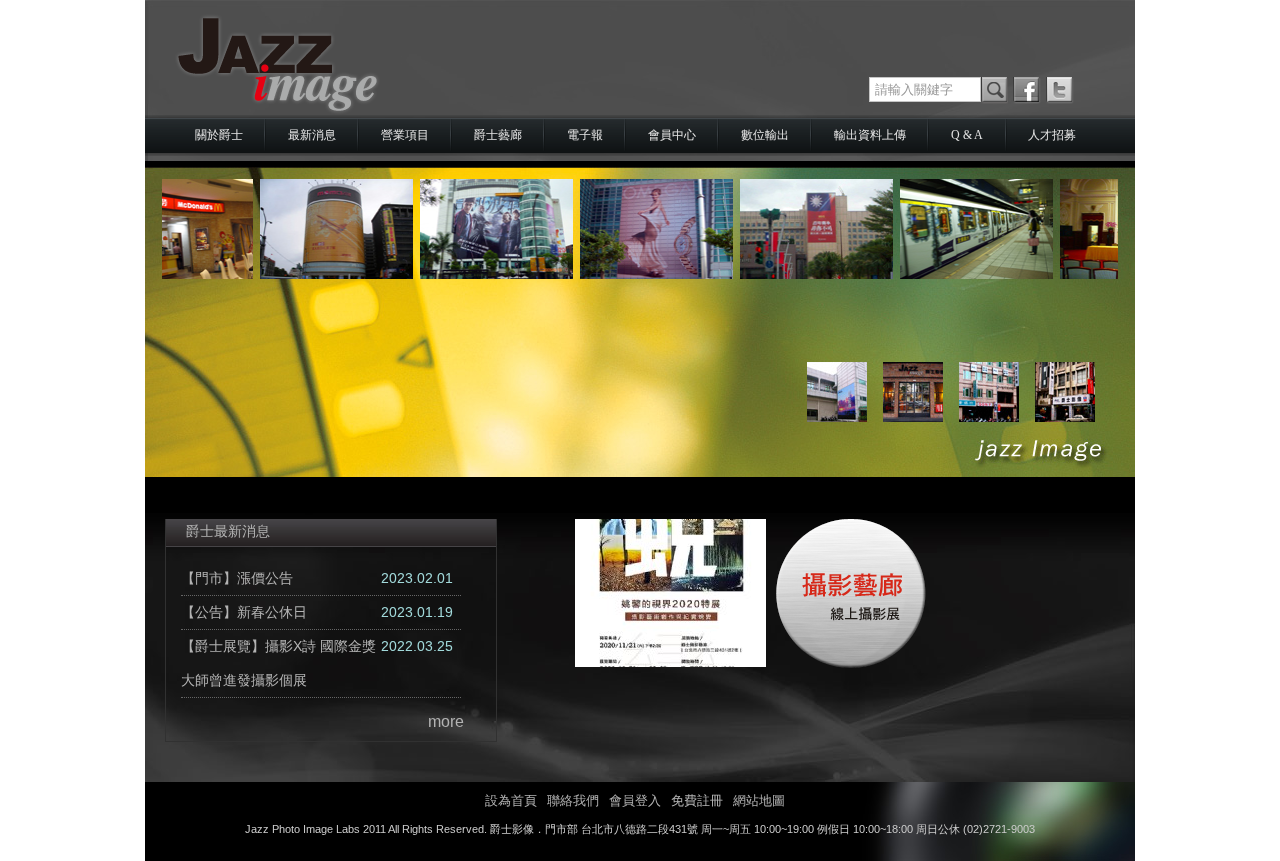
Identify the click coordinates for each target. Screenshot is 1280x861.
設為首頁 (511, 800)
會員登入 (635, 800)
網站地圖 (759, 800)
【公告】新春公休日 (244, 612)
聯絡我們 (573, 800)
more (446, 721)
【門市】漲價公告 (237, 578)
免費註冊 (697, 800)
